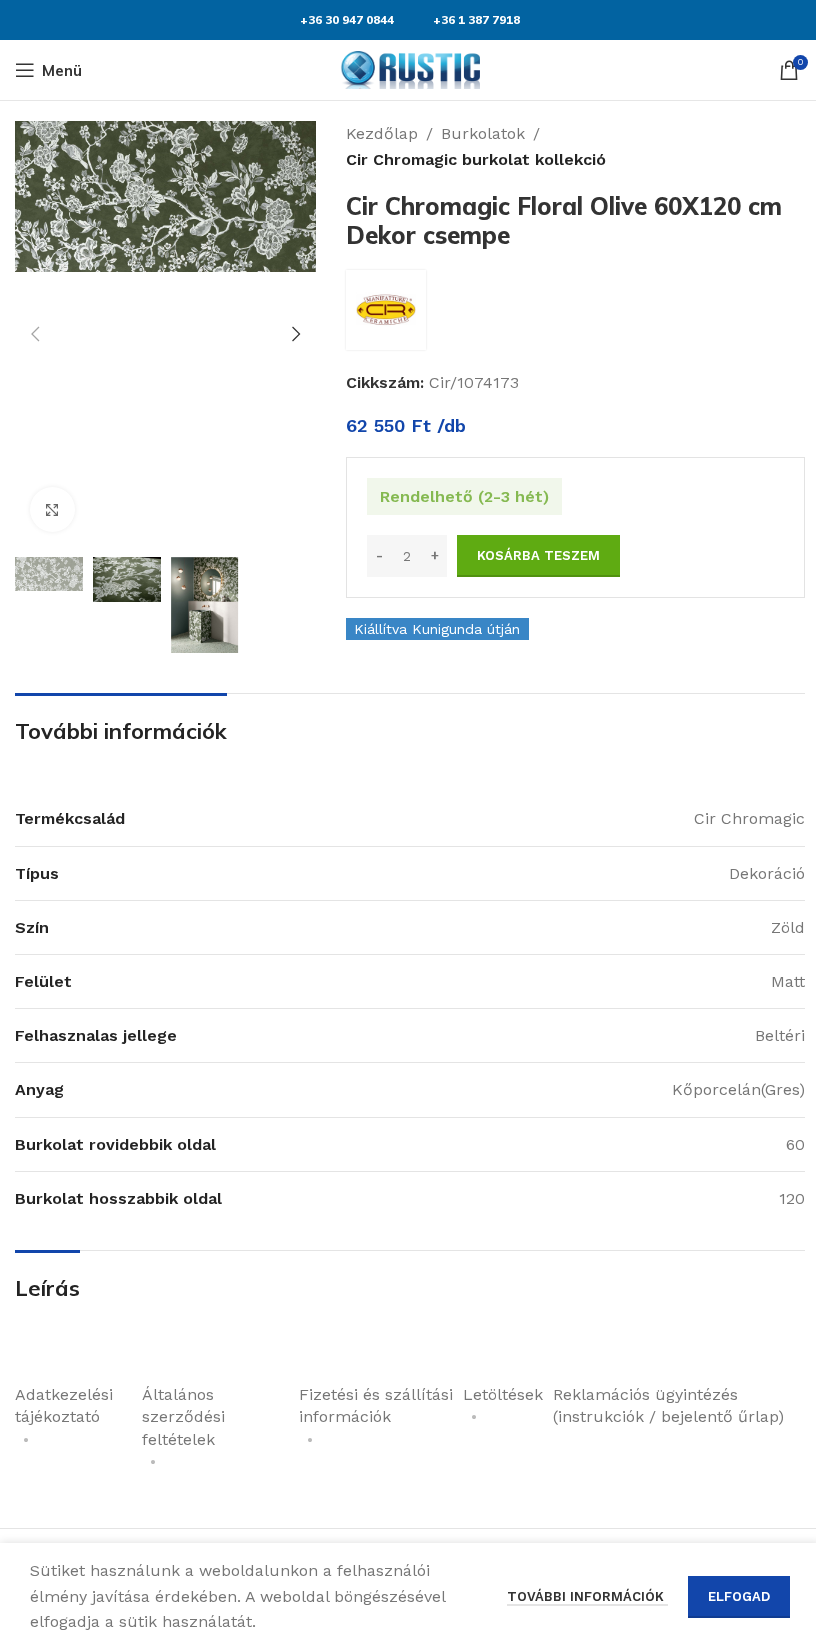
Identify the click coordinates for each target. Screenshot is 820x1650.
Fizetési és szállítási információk (376, 1405)
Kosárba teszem (538, 555)
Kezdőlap (382, 133)
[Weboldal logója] (410, 68)
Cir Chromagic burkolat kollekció (476, 159)
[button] (35, 334)
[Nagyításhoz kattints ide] (52, 509)
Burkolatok (483, 133)
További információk (587, 1596)
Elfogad (739, 1596)
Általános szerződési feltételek (183, 1417)
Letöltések (503, 1394)
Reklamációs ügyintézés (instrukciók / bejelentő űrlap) (668, 1405)
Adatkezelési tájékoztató (64, 1405)
